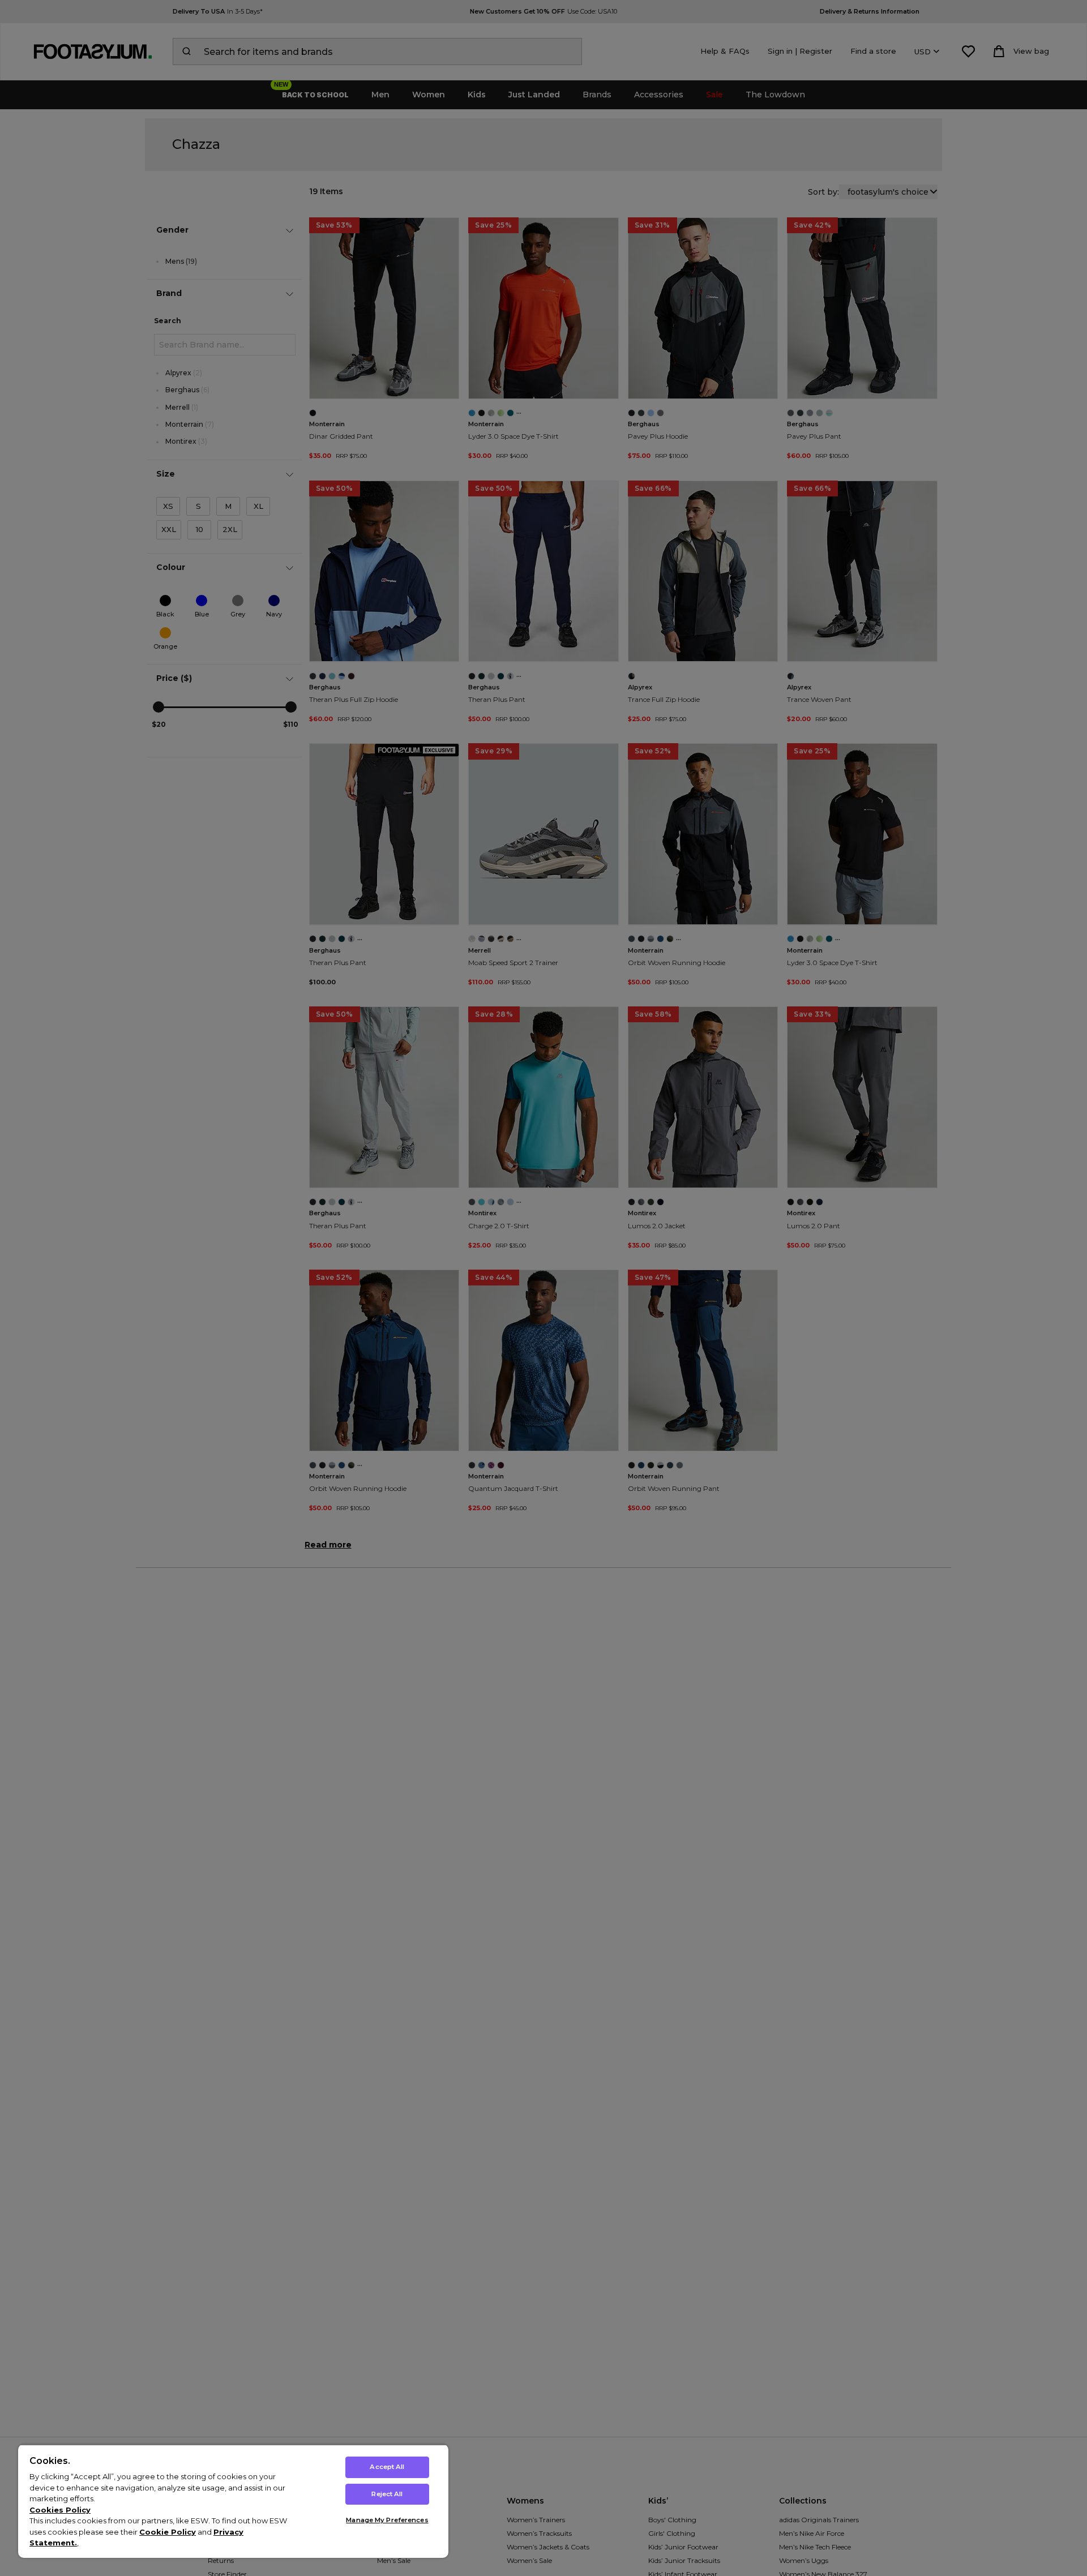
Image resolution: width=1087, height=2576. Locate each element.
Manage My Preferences (387, 2520)
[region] (233, 2501)
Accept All (387, 2467)
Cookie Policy (168, 2532)
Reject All (387, 2494)
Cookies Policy (60, 2510)
